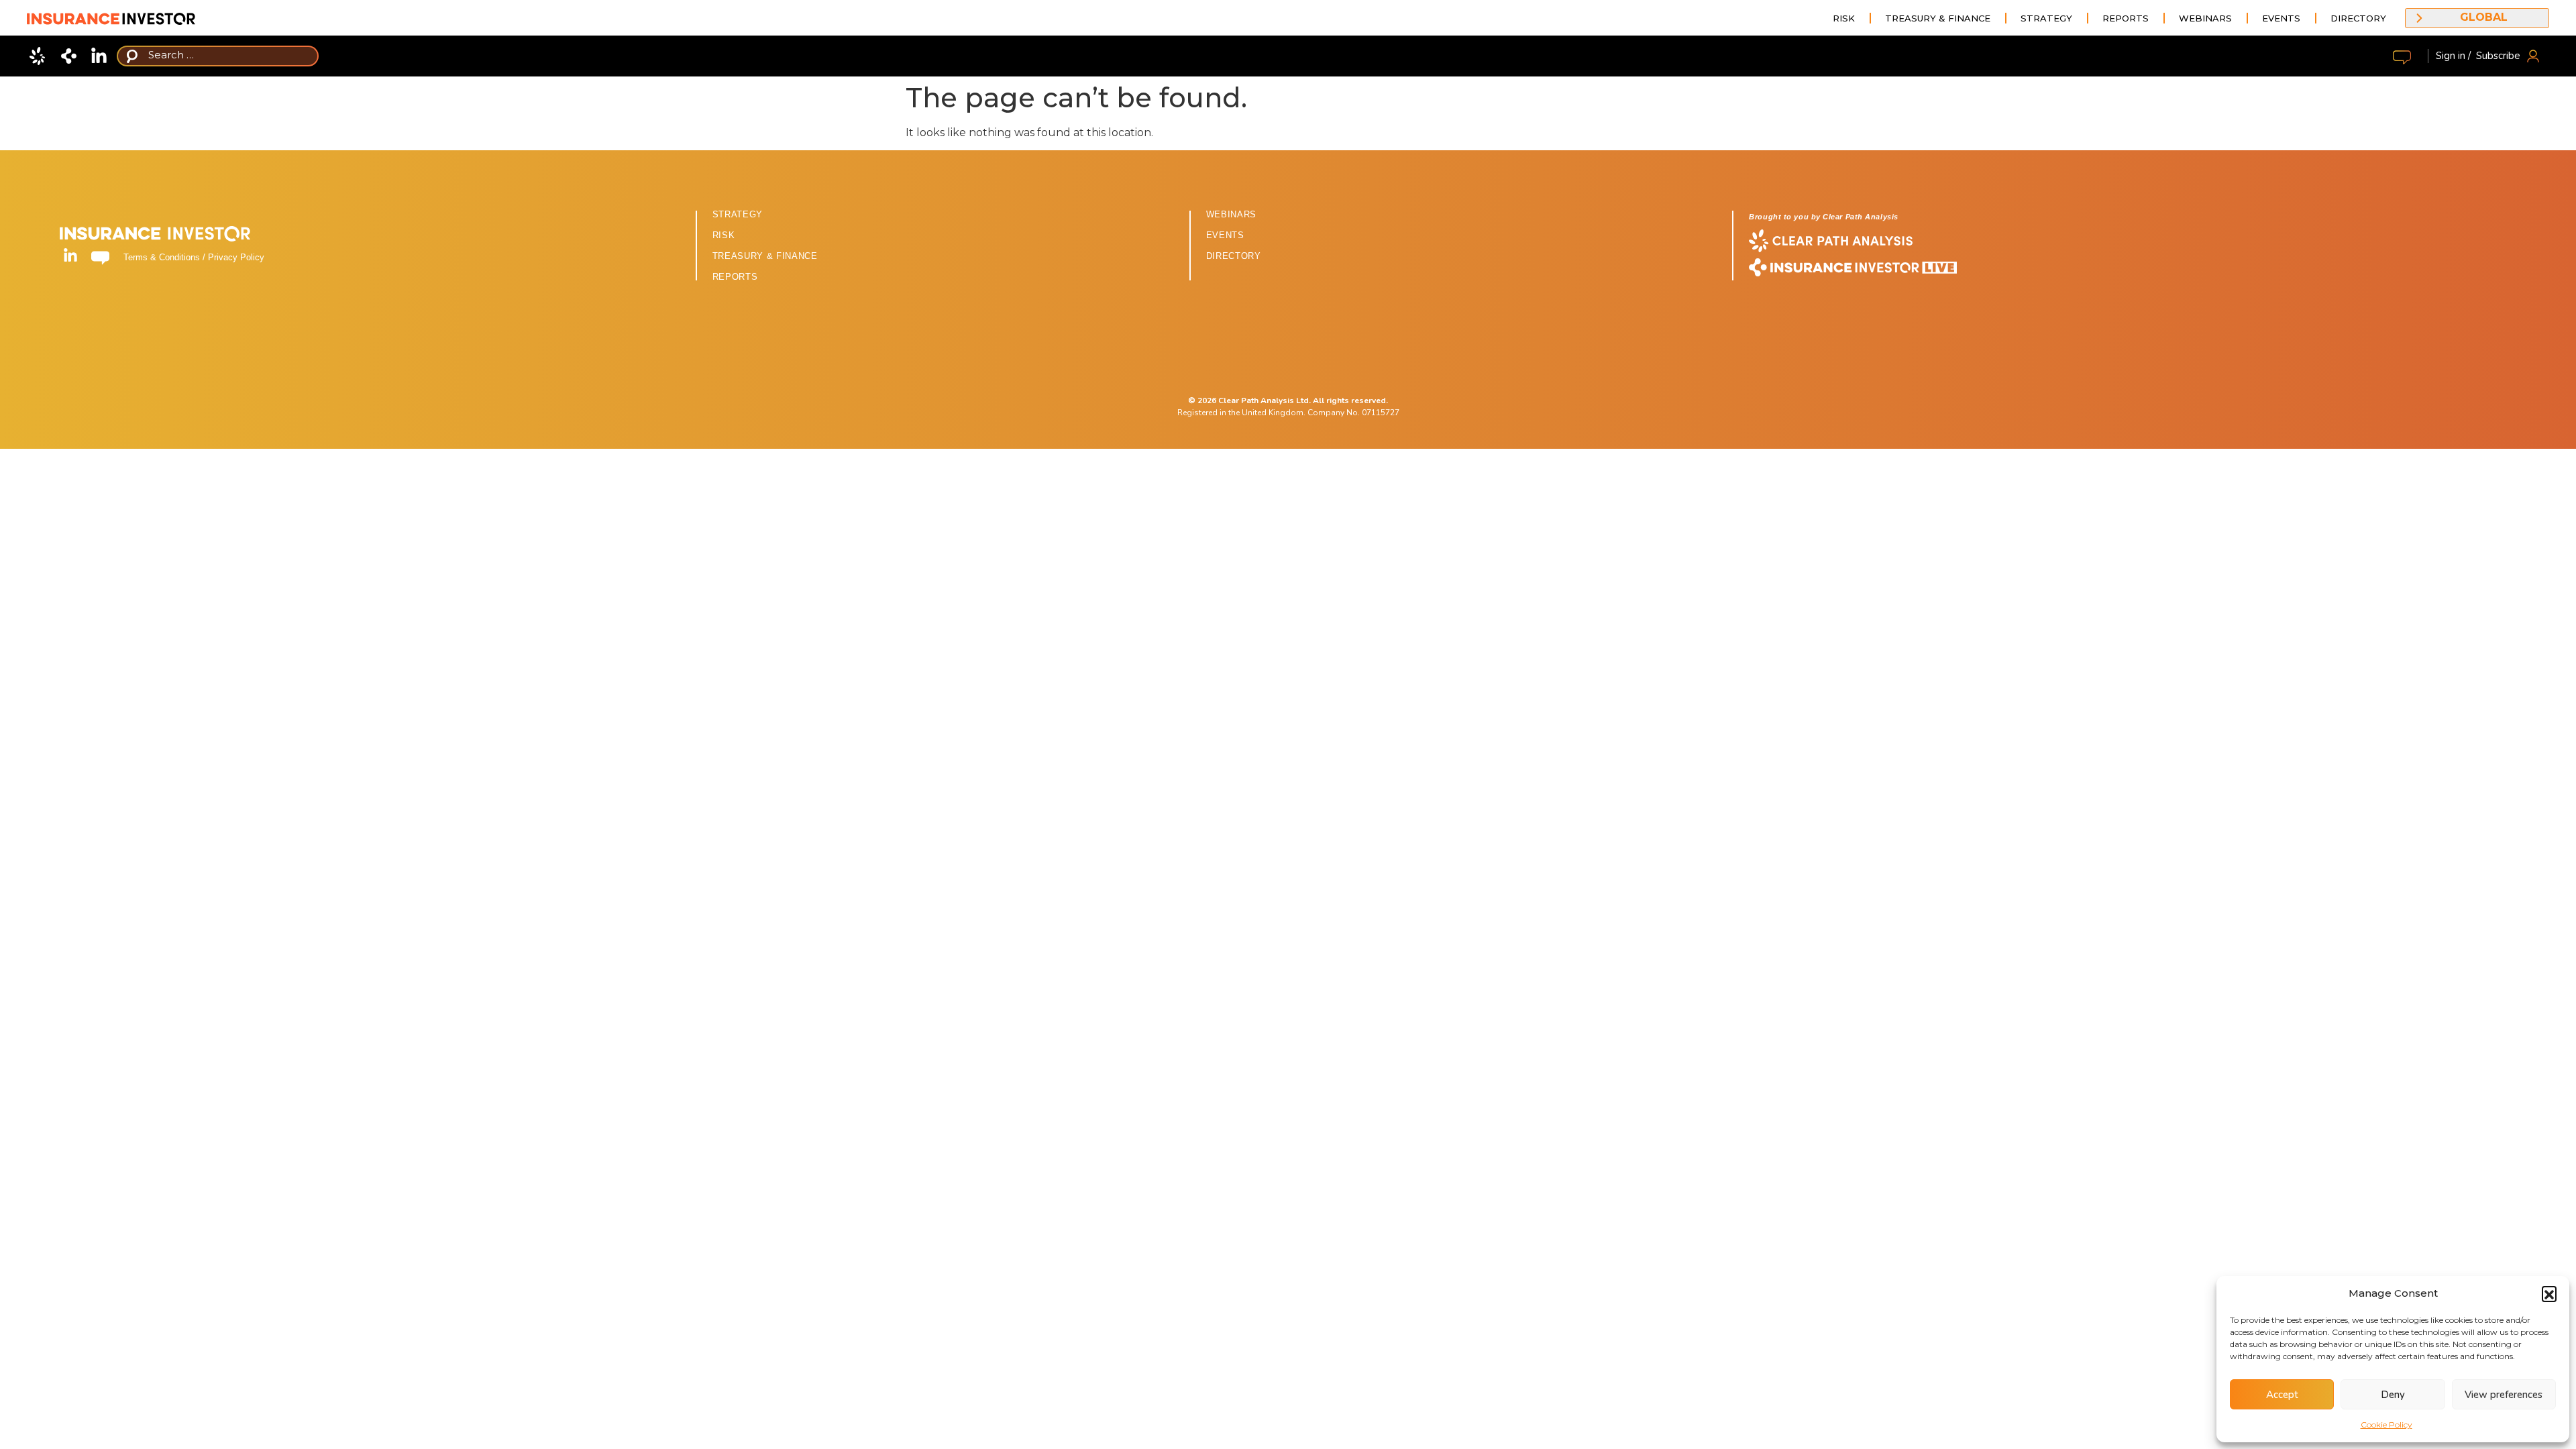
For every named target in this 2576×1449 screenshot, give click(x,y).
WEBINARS (1231, 214)
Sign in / (2453, 56)
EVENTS (1225, 235)
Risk (1844, 18)
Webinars (2205, 18)
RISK (724, 235)
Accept (2282, 1395)
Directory (2358, 18)
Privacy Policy (236, 257)
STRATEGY (738, 214)
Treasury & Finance (1938, 18)
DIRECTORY (1234, 256)
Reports (2126, 18)
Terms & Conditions (162, 257)
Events (2281, 18)
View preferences (2504, 1395)
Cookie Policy (2386, 1425)
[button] (2549, 1293)
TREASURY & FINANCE (765, 256)
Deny (2393, 1395)
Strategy (2046, 18)
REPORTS (735, 277)
